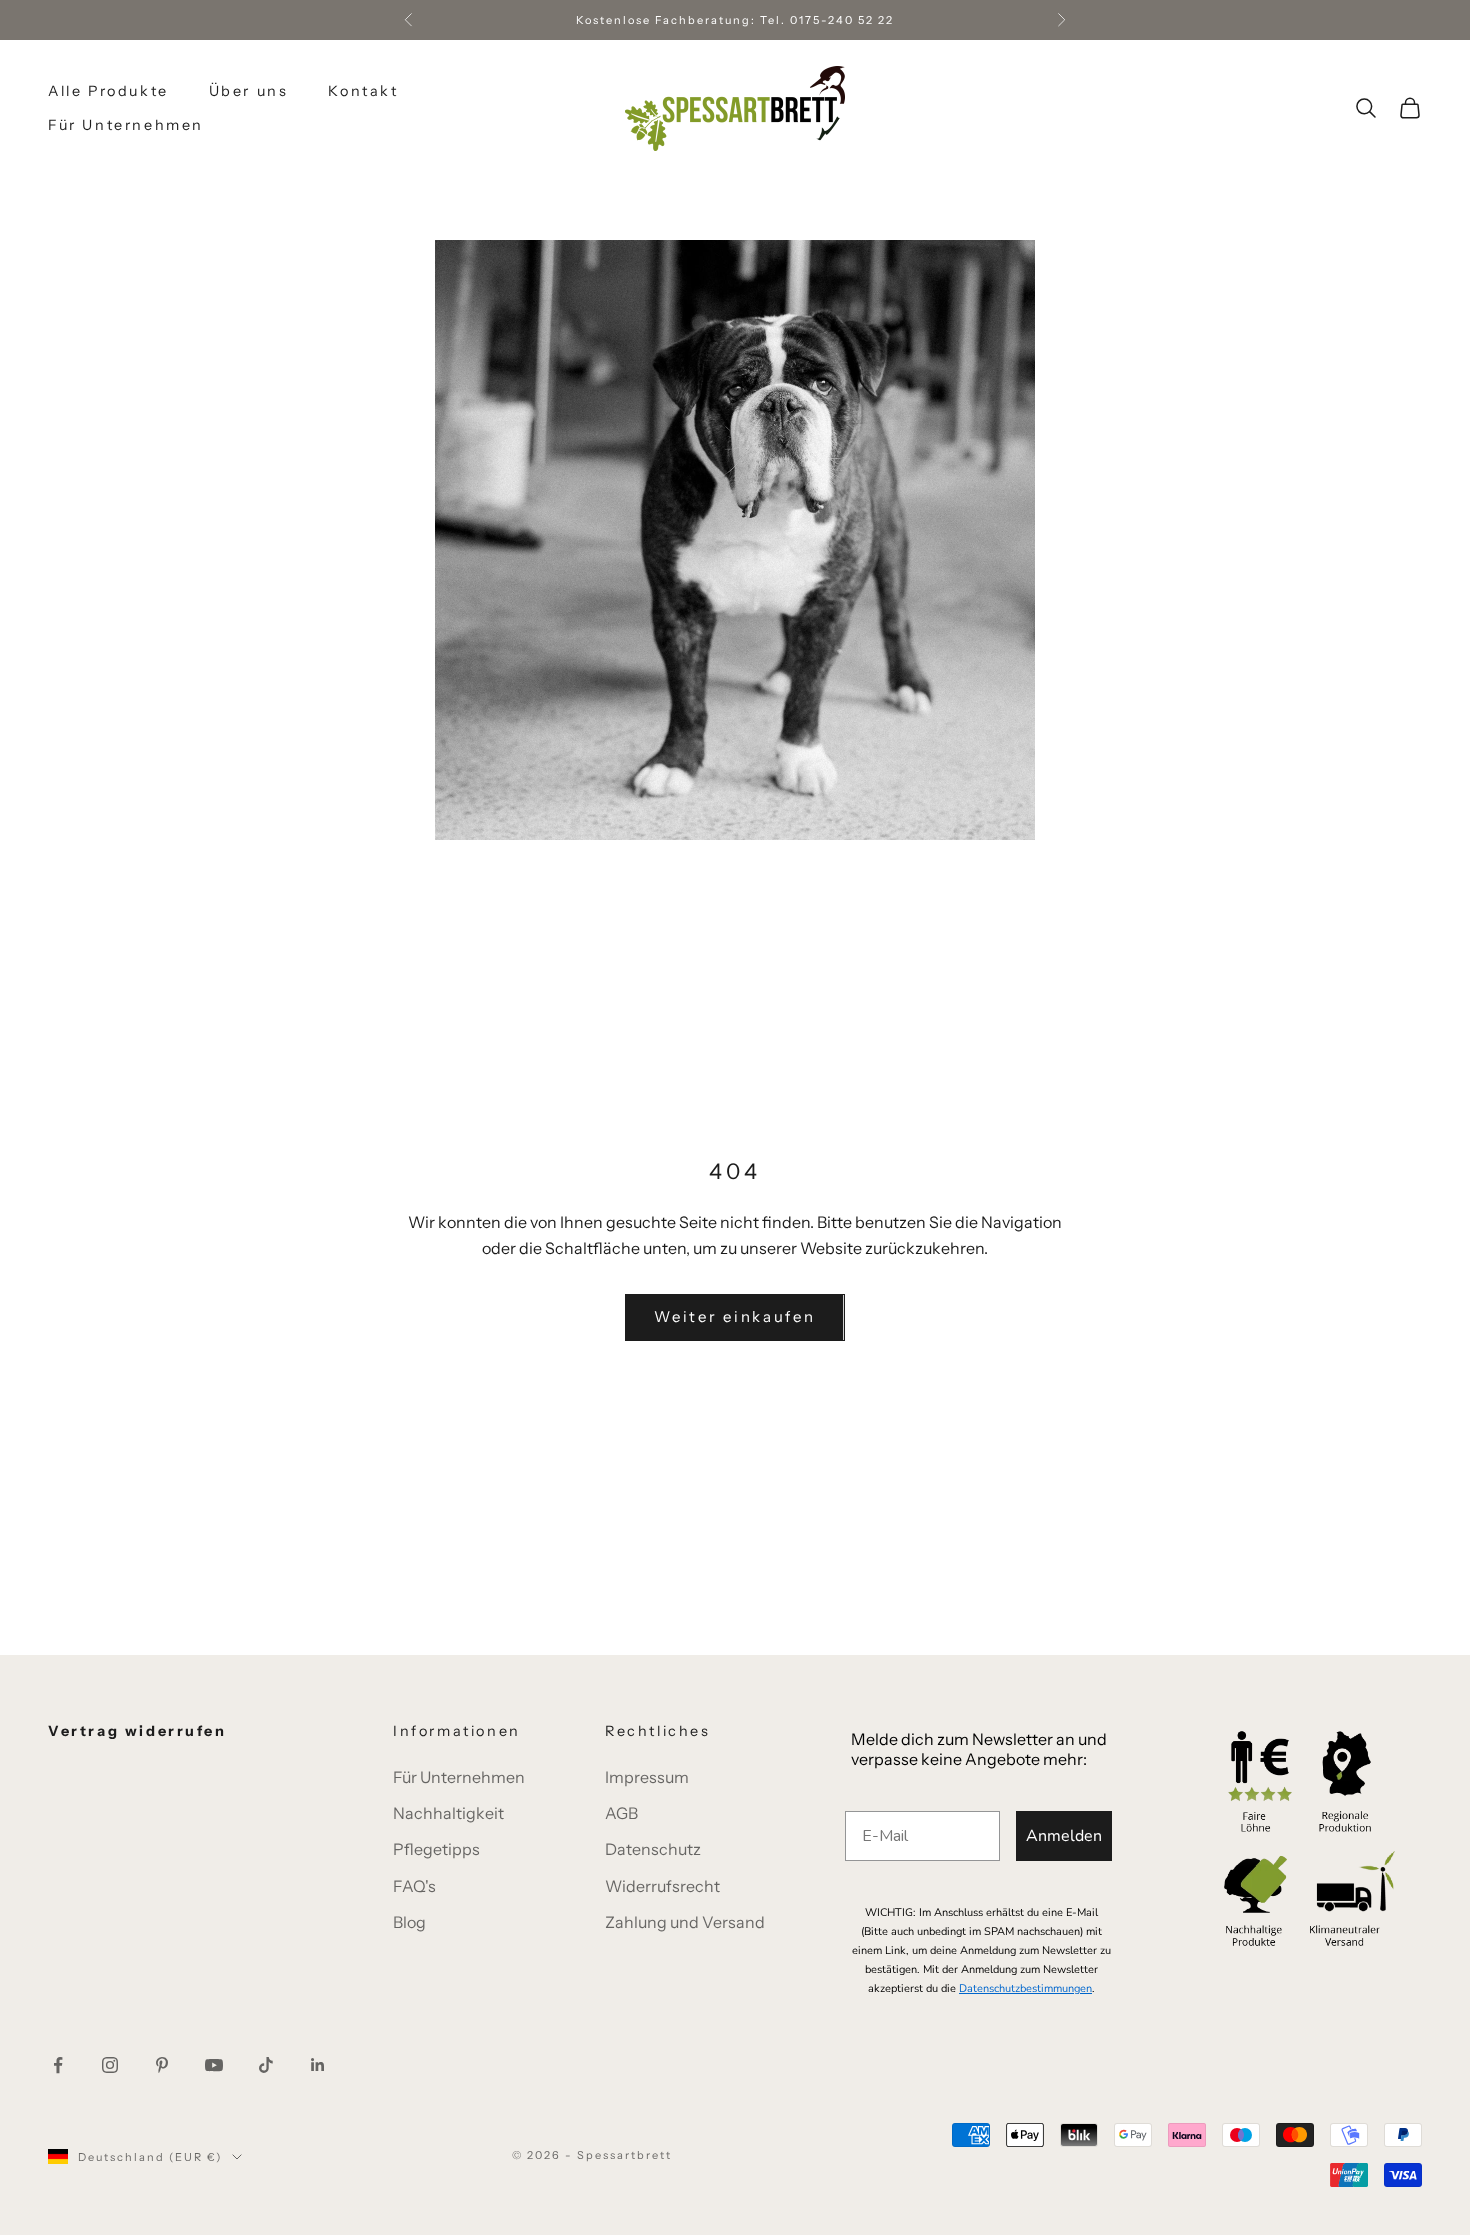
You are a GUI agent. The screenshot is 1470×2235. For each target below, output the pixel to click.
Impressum (647, 1777)
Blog (409, 1922)
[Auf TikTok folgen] (266, 2065)
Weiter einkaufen (734, 1316)
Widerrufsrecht (662, 1886)
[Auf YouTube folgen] (214, 2065)
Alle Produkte (108, 91)
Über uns (249, 91)
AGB (621, 1813)
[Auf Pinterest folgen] (162, 2065)
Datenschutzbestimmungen (1025, 1988)
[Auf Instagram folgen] (110, 2065)
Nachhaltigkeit (448, 1813)
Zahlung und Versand (685, 1922)
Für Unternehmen (126, 125)
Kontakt (363, 91)
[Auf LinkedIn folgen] (318, 2065)
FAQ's (414, 1886)
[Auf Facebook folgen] (58, 2065)
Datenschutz (653, 1849)
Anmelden (1064, 1836)
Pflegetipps (436, 1849)
